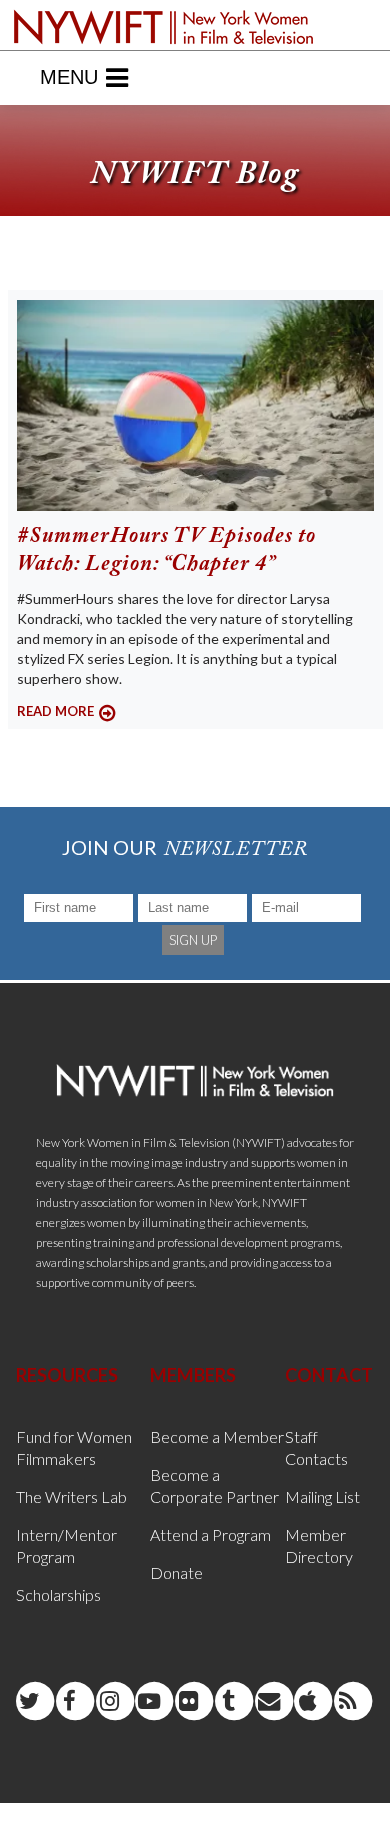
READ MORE (55, 711)
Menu (69, 77)
